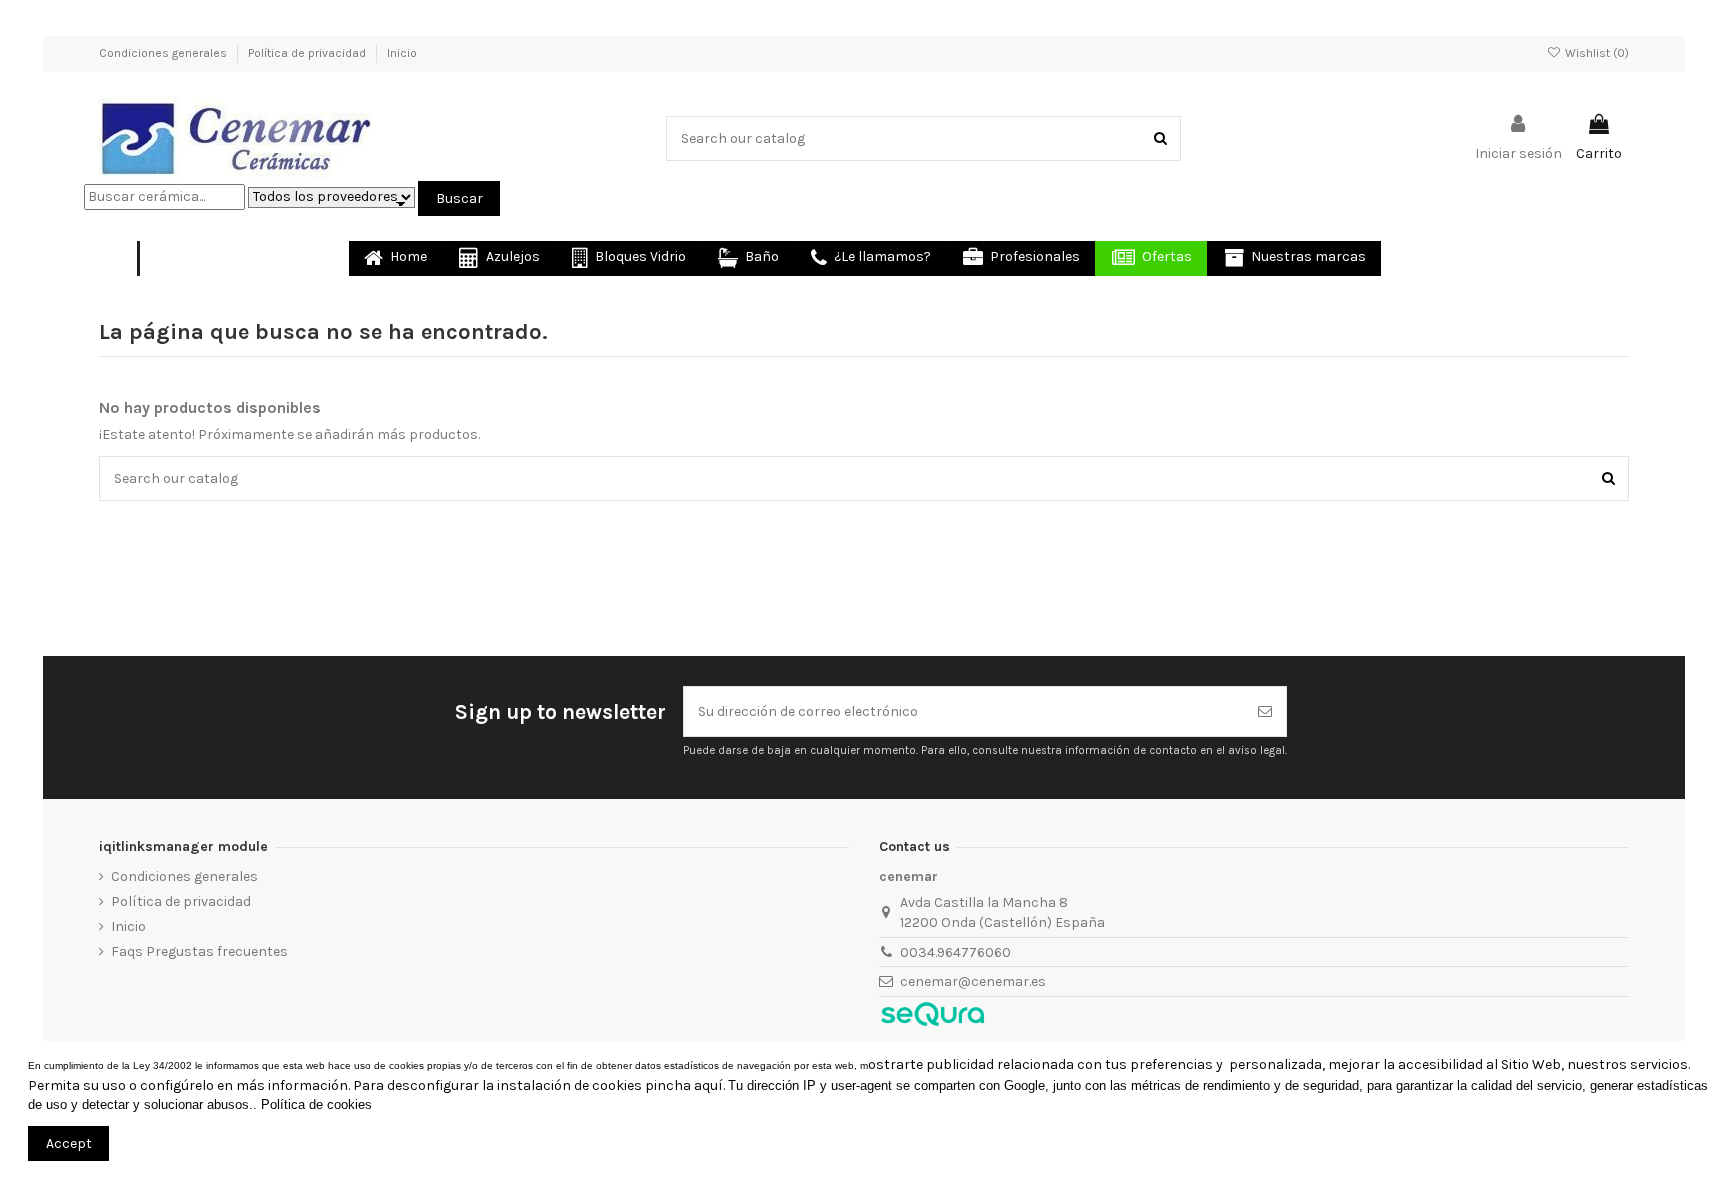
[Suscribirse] (1265, 711)
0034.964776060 (955, 952)
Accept (69, 1143)
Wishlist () (1595, 53)
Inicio (402, 53)
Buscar (459, 198)
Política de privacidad (308, 53)
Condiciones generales (164, 53)
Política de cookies (316, 1104)
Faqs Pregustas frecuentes (199, 951)
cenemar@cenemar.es (973, 981)
